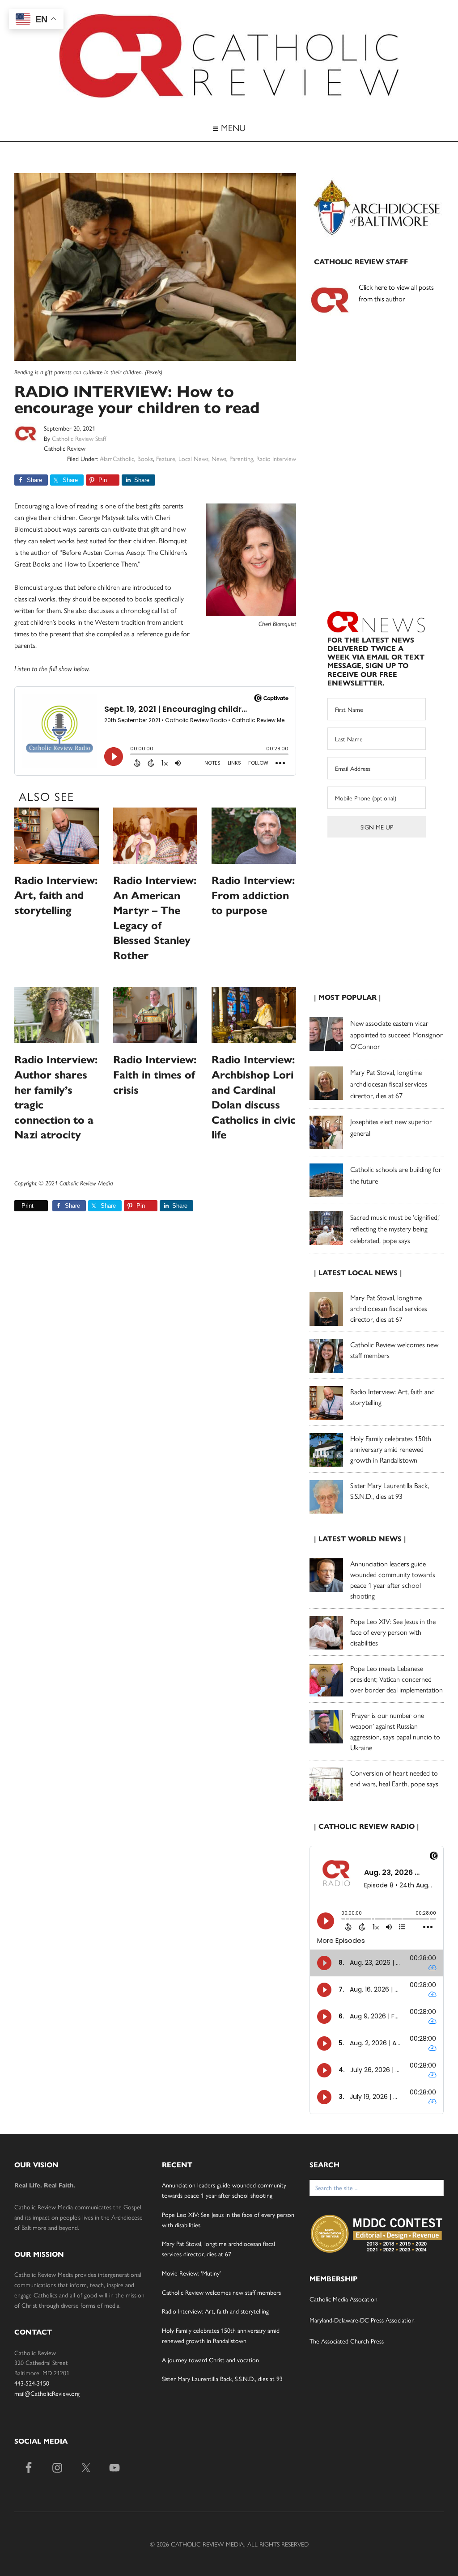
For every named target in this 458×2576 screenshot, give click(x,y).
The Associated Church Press (347, 2341)
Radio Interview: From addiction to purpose (253, 895)
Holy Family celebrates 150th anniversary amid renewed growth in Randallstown (391, 1449)
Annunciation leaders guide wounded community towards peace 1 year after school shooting (393, 1580)
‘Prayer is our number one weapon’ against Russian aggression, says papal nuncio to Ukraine (395, 1731)
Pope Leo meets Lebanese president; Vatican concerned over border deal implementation (397, 1679)
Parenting (241, 458)
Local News (193, 458)
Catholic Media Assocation (343, 2299)
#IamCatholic (117, 458)
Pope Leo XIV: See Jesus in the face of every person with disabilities (393, 1632)
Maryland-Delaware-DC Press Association (362, 2320)
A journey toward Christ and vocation (210, 2360)
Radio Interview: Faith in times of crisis (155, 1075)
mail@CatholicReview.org (47, 2393)
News (219, 458)
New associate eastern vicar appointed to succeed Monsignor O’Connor (397, 1034)
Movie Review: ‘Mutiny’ (191, 2273)
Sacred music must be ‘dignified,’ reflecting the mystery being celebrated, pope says (395, 1229)
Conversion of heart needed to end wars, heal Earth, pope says (394, 1778)
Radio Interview (276, 458)
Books (145, 458)
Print (28, 1206)
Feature (166, 458)
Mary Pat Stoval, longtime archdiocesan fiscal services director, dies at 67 (389, 1084)
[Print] (18, 1206)
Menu (232, 127)
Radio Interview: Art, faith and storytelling (56, 895)
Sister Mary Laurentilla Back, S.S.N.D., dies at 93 (390, 1491)
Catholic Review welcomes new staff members (221, 2292)
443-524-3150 (32, 2383)
